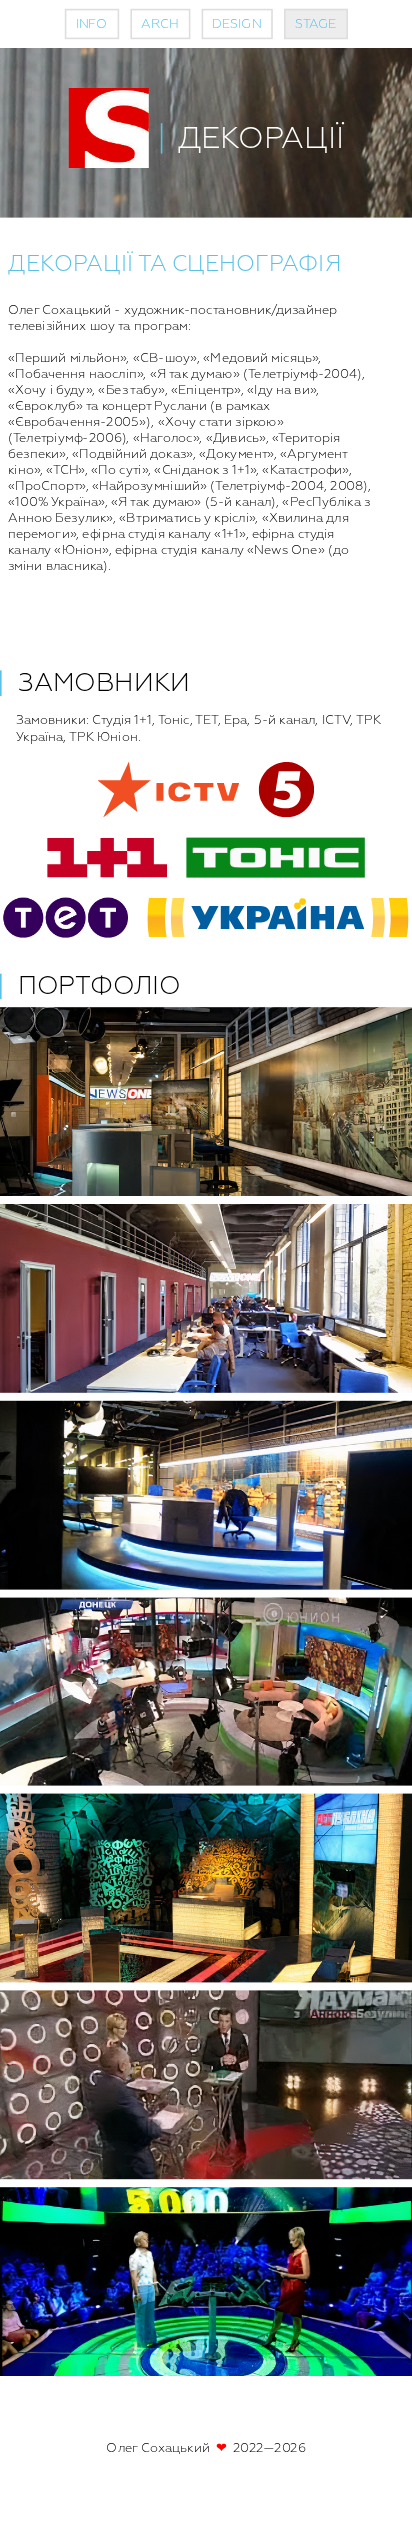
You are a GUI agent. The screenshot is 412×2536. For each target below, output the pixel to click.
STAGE (316, 24)
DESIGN (236, 24)
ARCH (160, 24)
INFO (92, 24)
